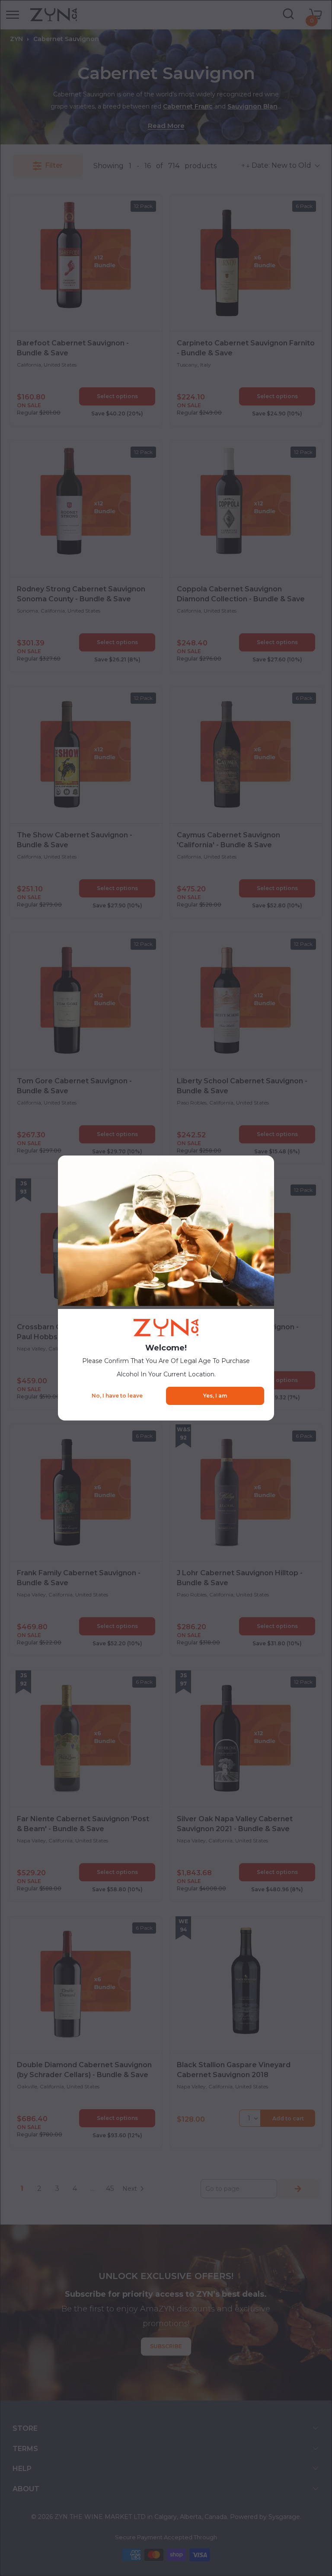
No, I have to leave (117, 1396)
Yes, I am (215, 1396)
